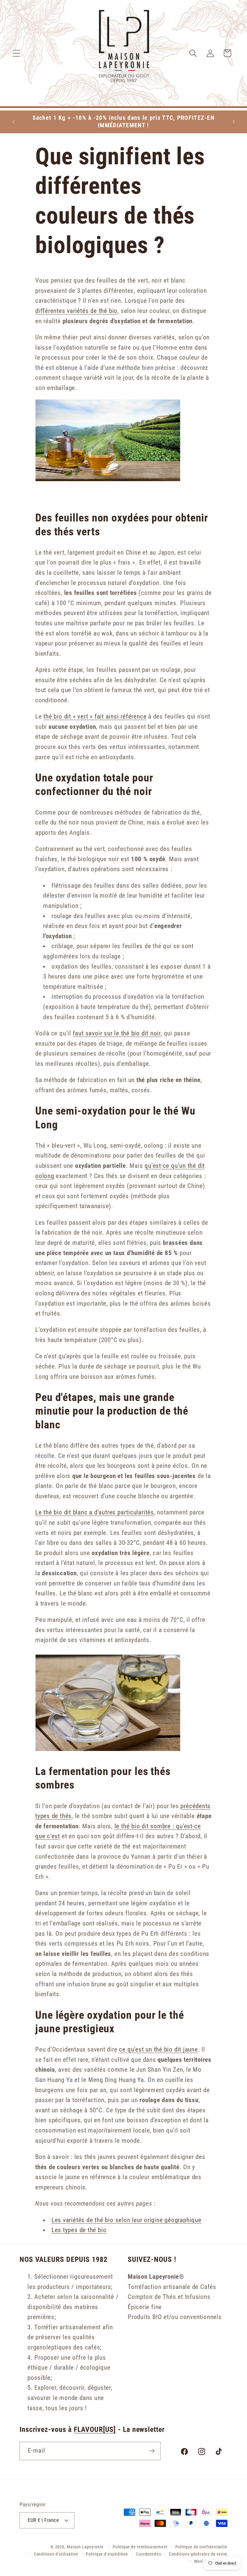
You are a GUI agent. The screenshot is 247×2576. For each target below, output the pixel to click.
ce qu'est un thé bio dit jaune (158, 2049)
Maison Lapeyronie (85, 2547)
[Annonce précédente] (13, 122)
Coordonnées (149, 2554)
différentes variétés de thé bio (76, 311)
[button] (16, 53)
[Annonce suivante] (234, 122)
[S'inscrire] (152, 2451)
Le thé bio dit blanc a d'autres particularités (95, 1512)
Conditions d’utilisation (56, 2554)
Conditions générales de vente (198, 2554)
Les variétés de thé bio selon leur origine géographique (127, 2220)
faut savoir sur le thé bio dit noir (117, 1033)
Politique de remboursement (140, 2547)
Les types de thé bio (79, 2230)
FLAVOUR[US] (95, 2429)
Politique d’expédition (107, 2554)
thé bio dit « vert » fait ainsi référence (95, 716)
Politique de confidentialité (201, 2547)
